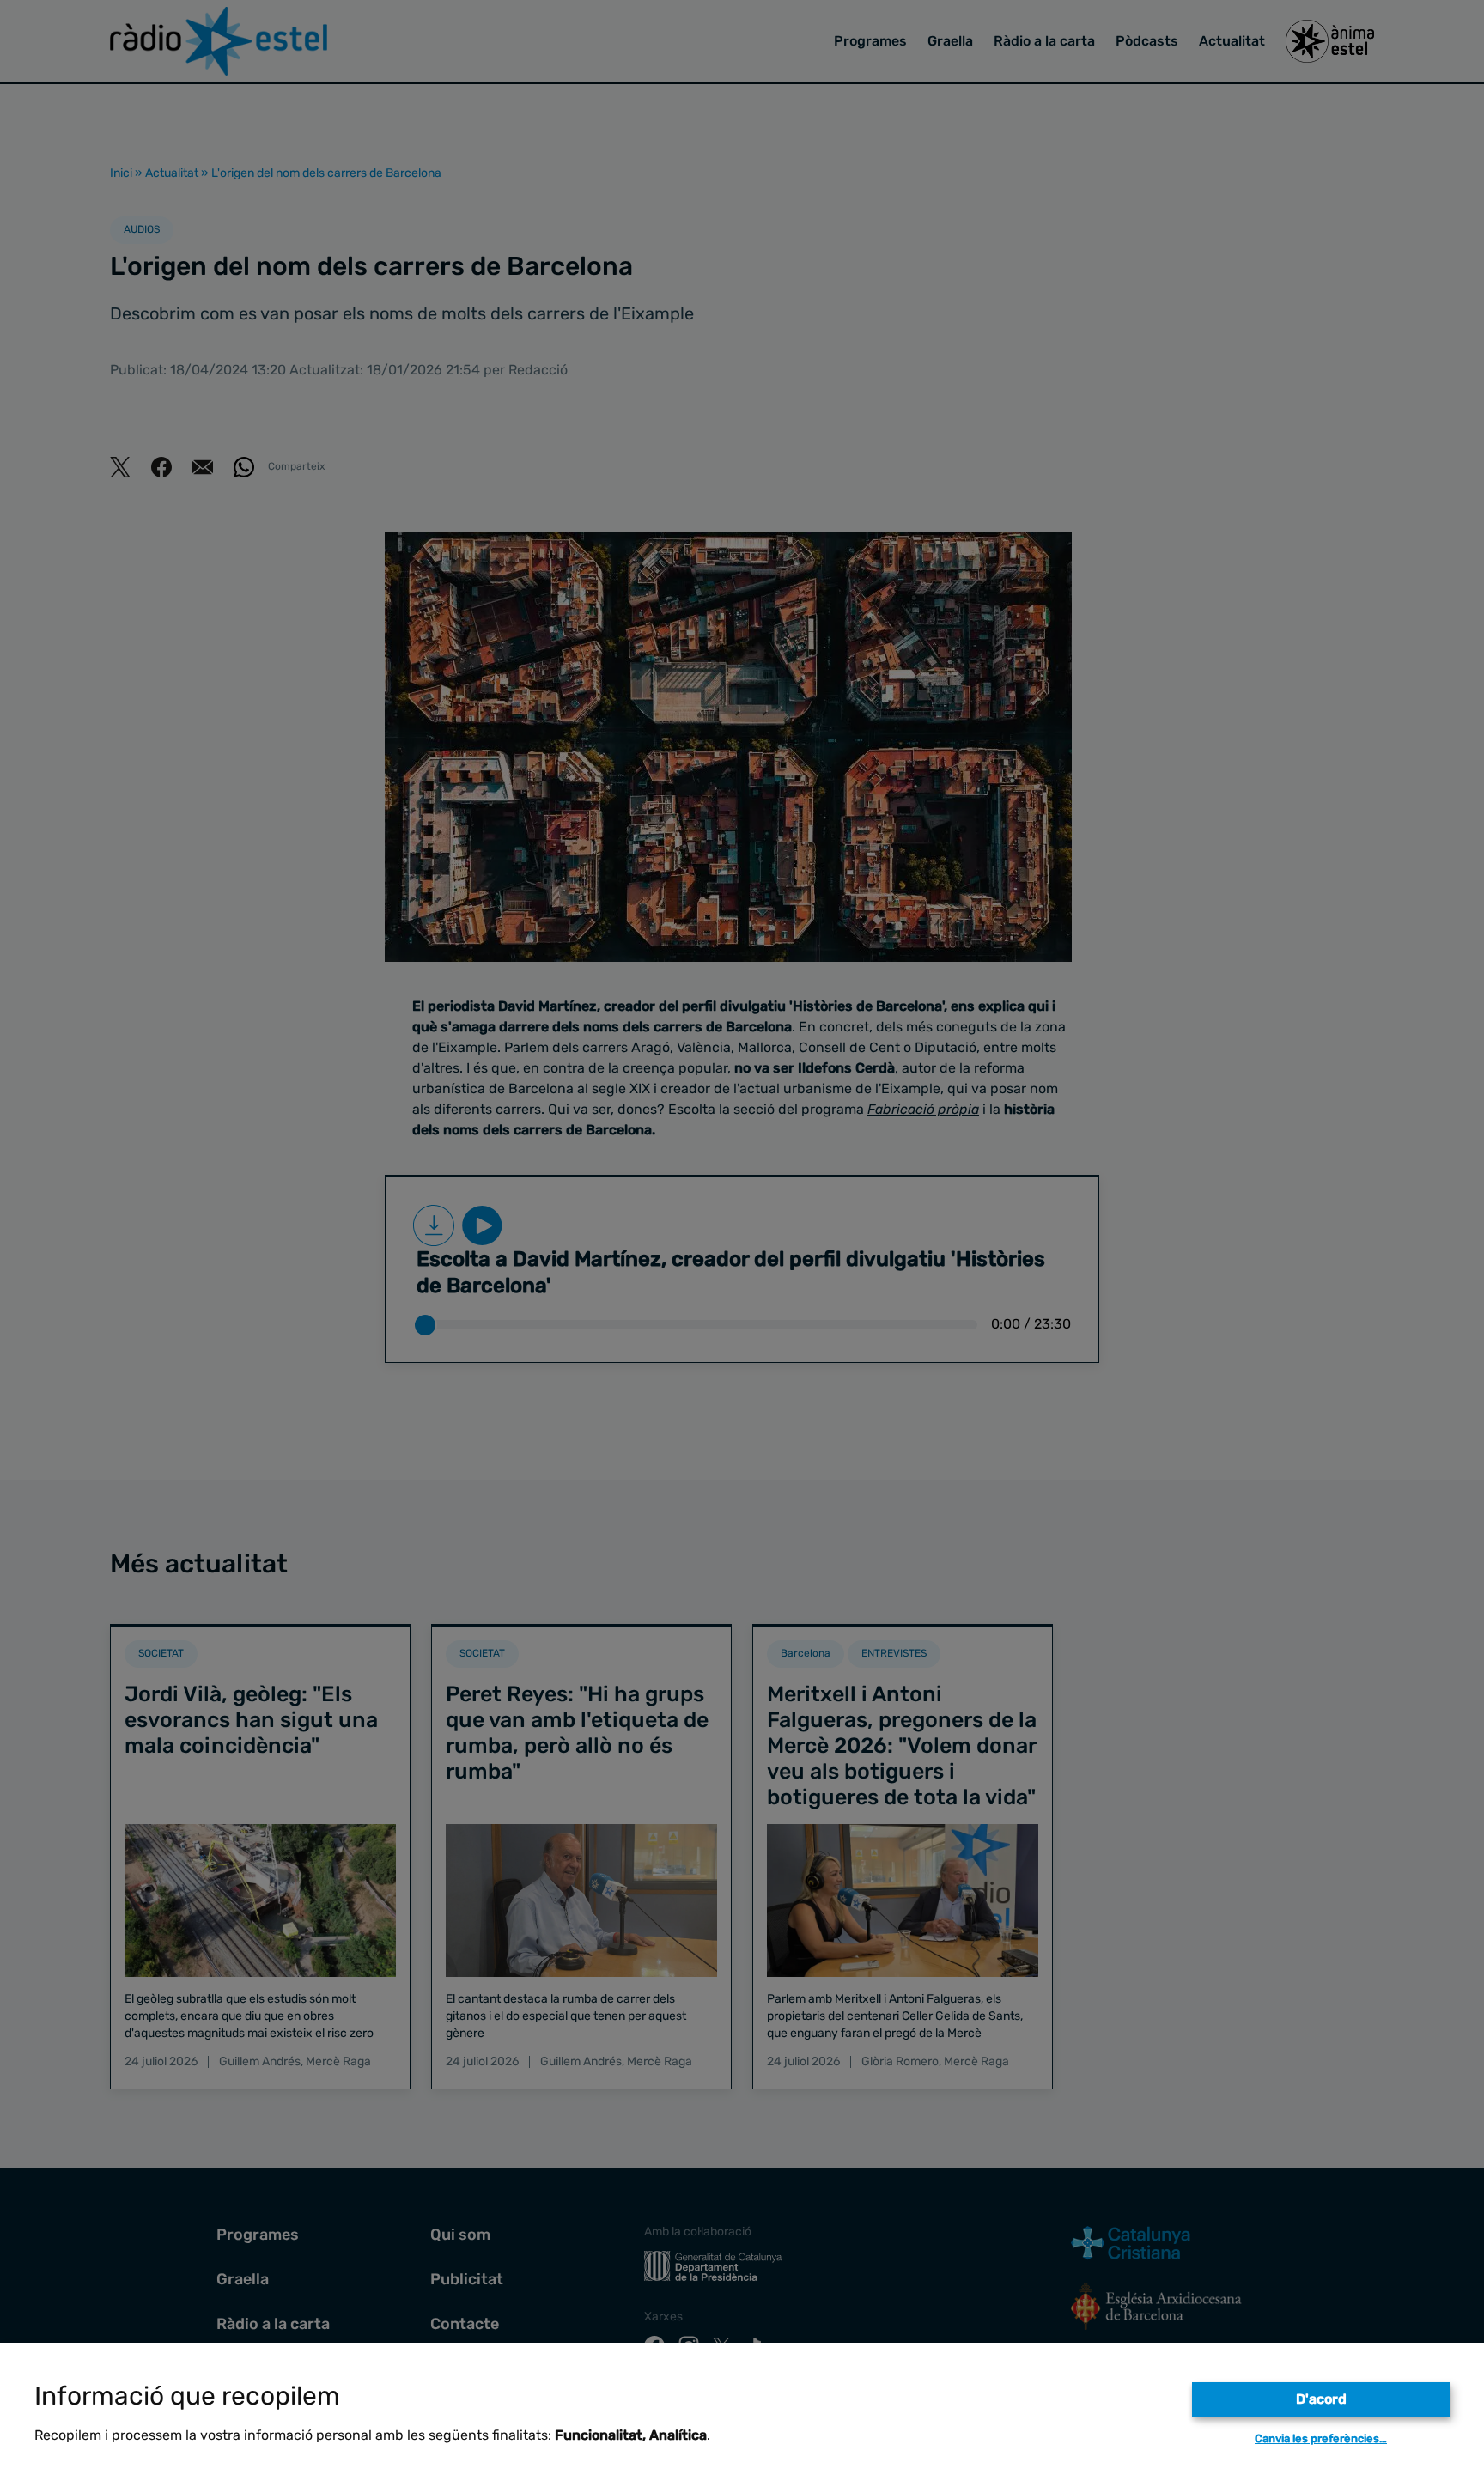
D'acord (1321, 2399)
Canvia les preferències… (1321, 2438)
